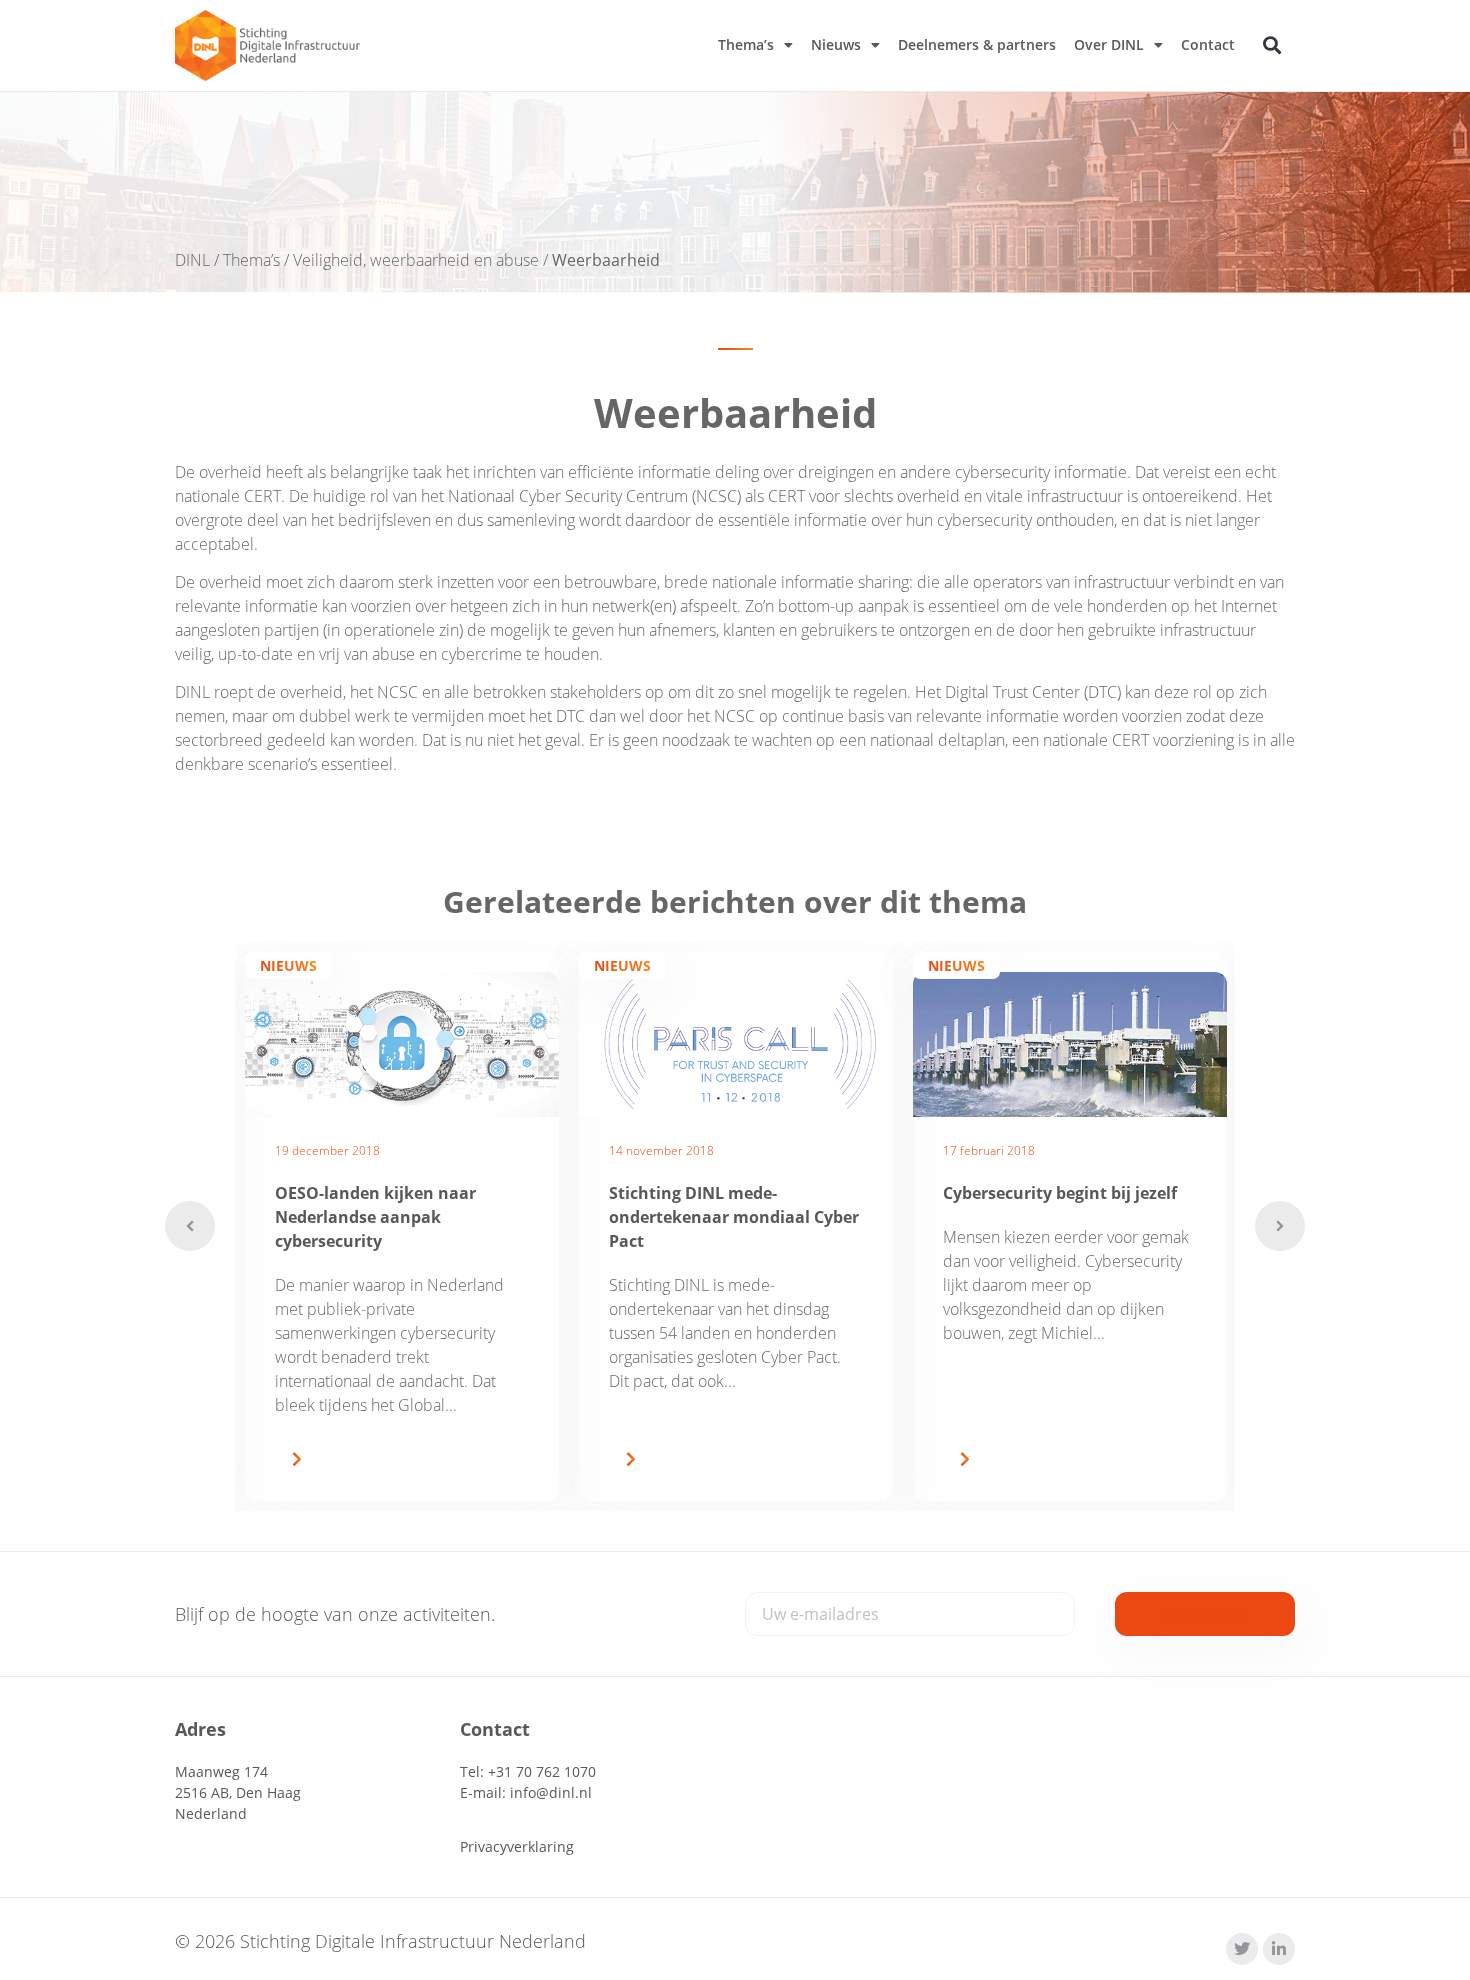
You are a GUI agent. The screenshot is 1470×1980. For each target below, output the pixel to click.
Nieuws (836, 44)
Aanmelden (1205, 1614)
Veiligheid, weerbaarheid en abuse (416, 260)
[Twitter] (1242, 1949)
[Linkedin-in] (1279, 1949)
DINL (192, 260)
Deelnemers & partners (977, 44)
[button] (1272, 45)
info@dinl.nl (551, 1792)
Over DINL (1109, 44)
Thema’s (746, 44)
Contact (1208, 44)
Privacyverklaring (517, 1846)
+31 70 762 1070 (542, 1771)
